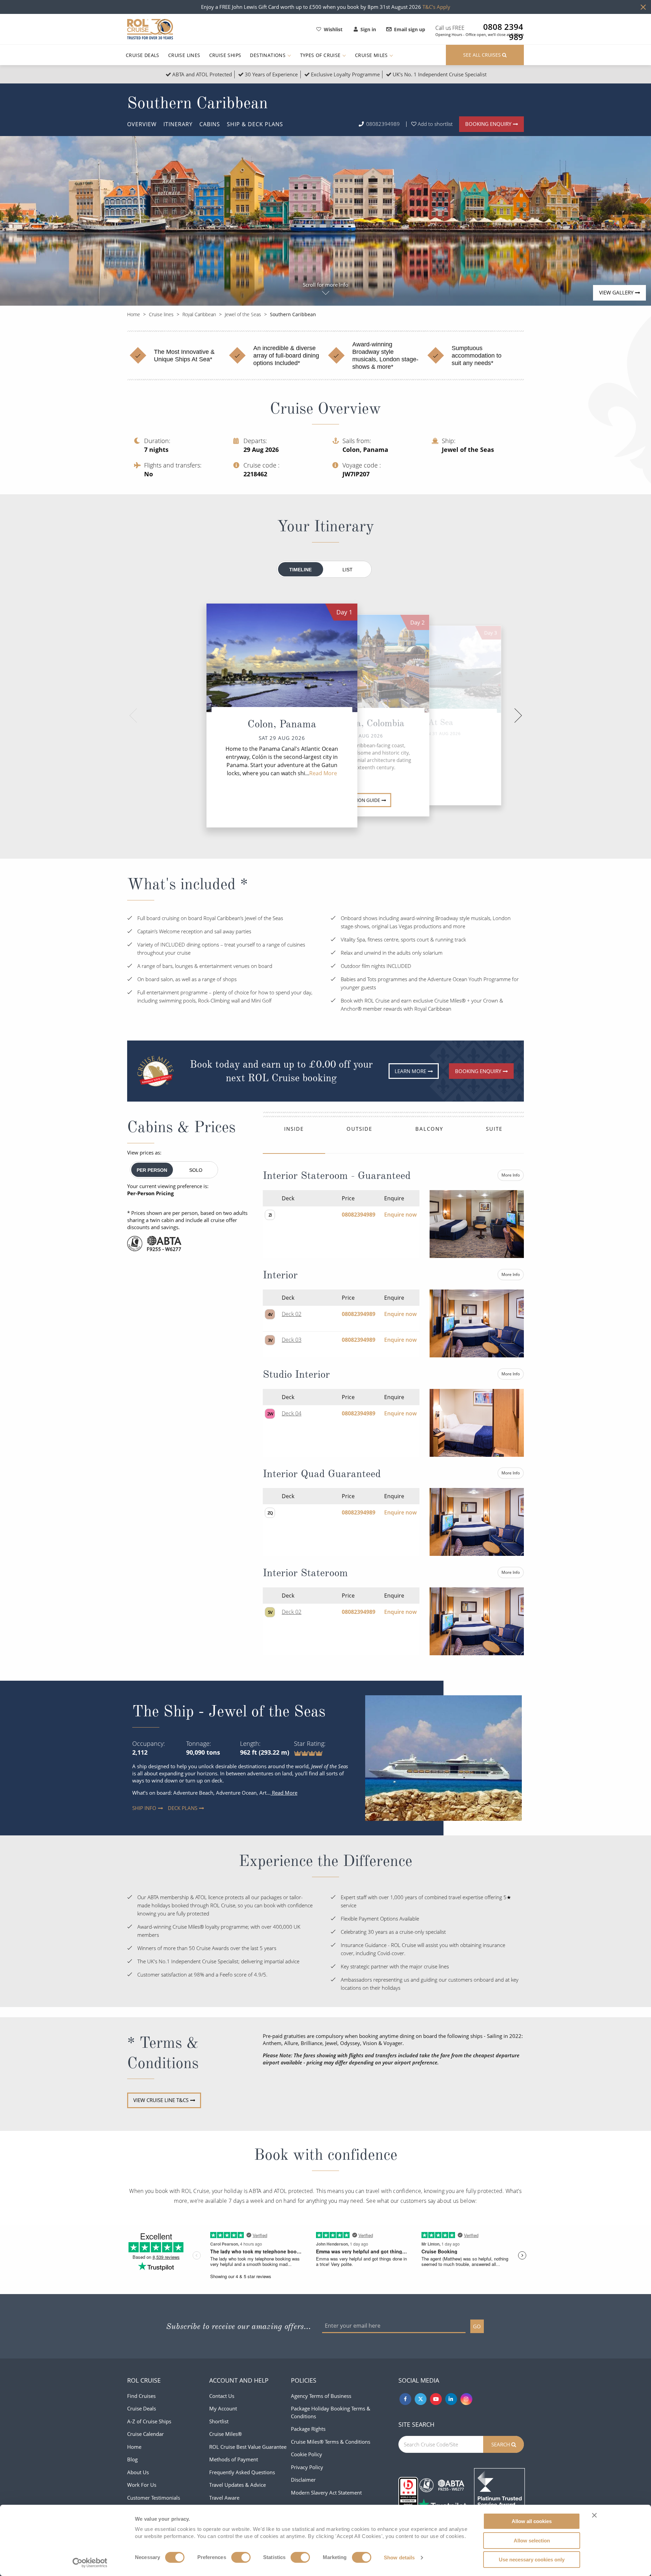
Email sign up (410, 29)
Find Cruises (141, 2396)
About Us (138, 2472)
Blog (132, 2459)
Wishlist (333, 29)
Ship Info (137, 1808)
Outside (359, 1129)
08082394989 (383, 124)
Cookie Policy (307, 2454)
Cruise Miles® (225, 2434)
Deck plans (173, 1808)
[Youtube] (436, 2399)
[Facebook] (405, 2399)
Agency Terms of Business (321, 2396)
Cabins (210, 124)
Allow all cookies (532, 2521)
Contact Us (222, 2396)
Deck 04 (292, 1413)
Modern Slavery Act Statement (326, 2493)
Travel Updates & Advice (238, 2485)
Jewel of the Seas (243, 314)
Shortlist (219, 2421)
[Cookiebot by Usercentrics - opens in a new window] (90, 2563)
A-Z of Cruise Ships (149, 2421)
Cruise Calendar (145, 2434)
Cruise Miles (372, 55)
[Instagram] (466, 2399)
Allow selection (532, 2541)
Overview (142, 124)
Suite (494, 1129)
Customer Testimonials (154, 2498)
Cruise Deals (143, 55)
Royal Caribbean (199, 314)
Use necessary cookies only (532, 2560)
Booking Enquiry (488, 124)
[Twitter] (421, 2399)
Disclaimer (303, 2480)
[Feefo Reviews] (499, 2493)
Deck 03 (292, 1340)
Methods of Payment (234, 2459)
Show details (399, 2558)
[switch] (241, 2557)
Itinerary (178, 124)
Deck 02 (292, 1314)
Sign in (368, 29)
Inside (294, 1129)
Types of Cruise (321, 55)
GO (477, 2326)
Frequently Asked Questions (242, 2472)
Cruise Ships (225, 55)
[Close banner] (594, 2515)
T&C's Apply (436, 7)
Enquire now (400, 1215)
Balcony (429, 1129)
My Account (223, 2408)
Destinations (268, 55)
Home (134, 314)
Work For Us (142, 2485)
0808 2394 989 (503, 27)
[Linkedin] (451, 2399)
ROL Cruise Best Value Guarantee (248, 2447)
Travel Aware (224, 2498)
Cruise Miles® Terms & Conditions (331, 2442)
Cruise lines (161, 314)
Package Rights (308, 2429)
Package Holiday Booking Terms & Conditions (331, 2412)
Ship (255, 124)
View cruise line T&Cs (161, 2100)
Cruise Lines (184, 55)
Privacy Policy (307, 2467)
